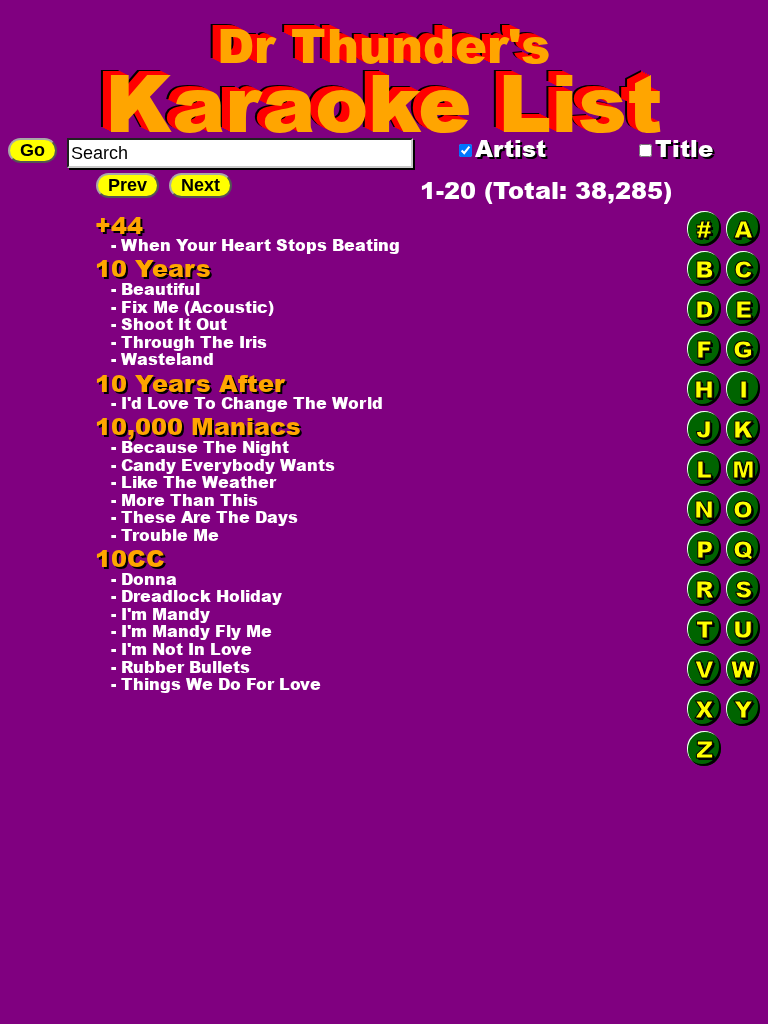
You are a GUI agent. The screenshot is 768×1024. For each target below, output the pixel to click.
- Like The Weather (193, 482)
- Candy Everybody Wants (223, 465)
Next (200, 185)
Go (32, 150)
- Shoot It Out (169, 324)
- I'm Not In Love (181, 649)
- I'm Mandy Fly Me (191, 631)
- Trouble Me (165, 535)
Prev (127, 185)
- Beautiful (155, 289)
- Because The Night (200, 447)
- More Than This (184, 500)
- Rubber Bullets (180, 667)
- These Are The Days (204, 517)
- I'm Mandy (160, 614)
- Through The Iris (189, 342)
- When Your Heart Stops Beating (255, 245)
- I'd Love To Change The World (247, 403)
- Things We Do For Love (216, 684)
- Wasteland (162, 359)
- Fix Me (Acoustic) (192, 307)
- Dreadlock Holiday (196, 596)
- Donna (144, 579)
